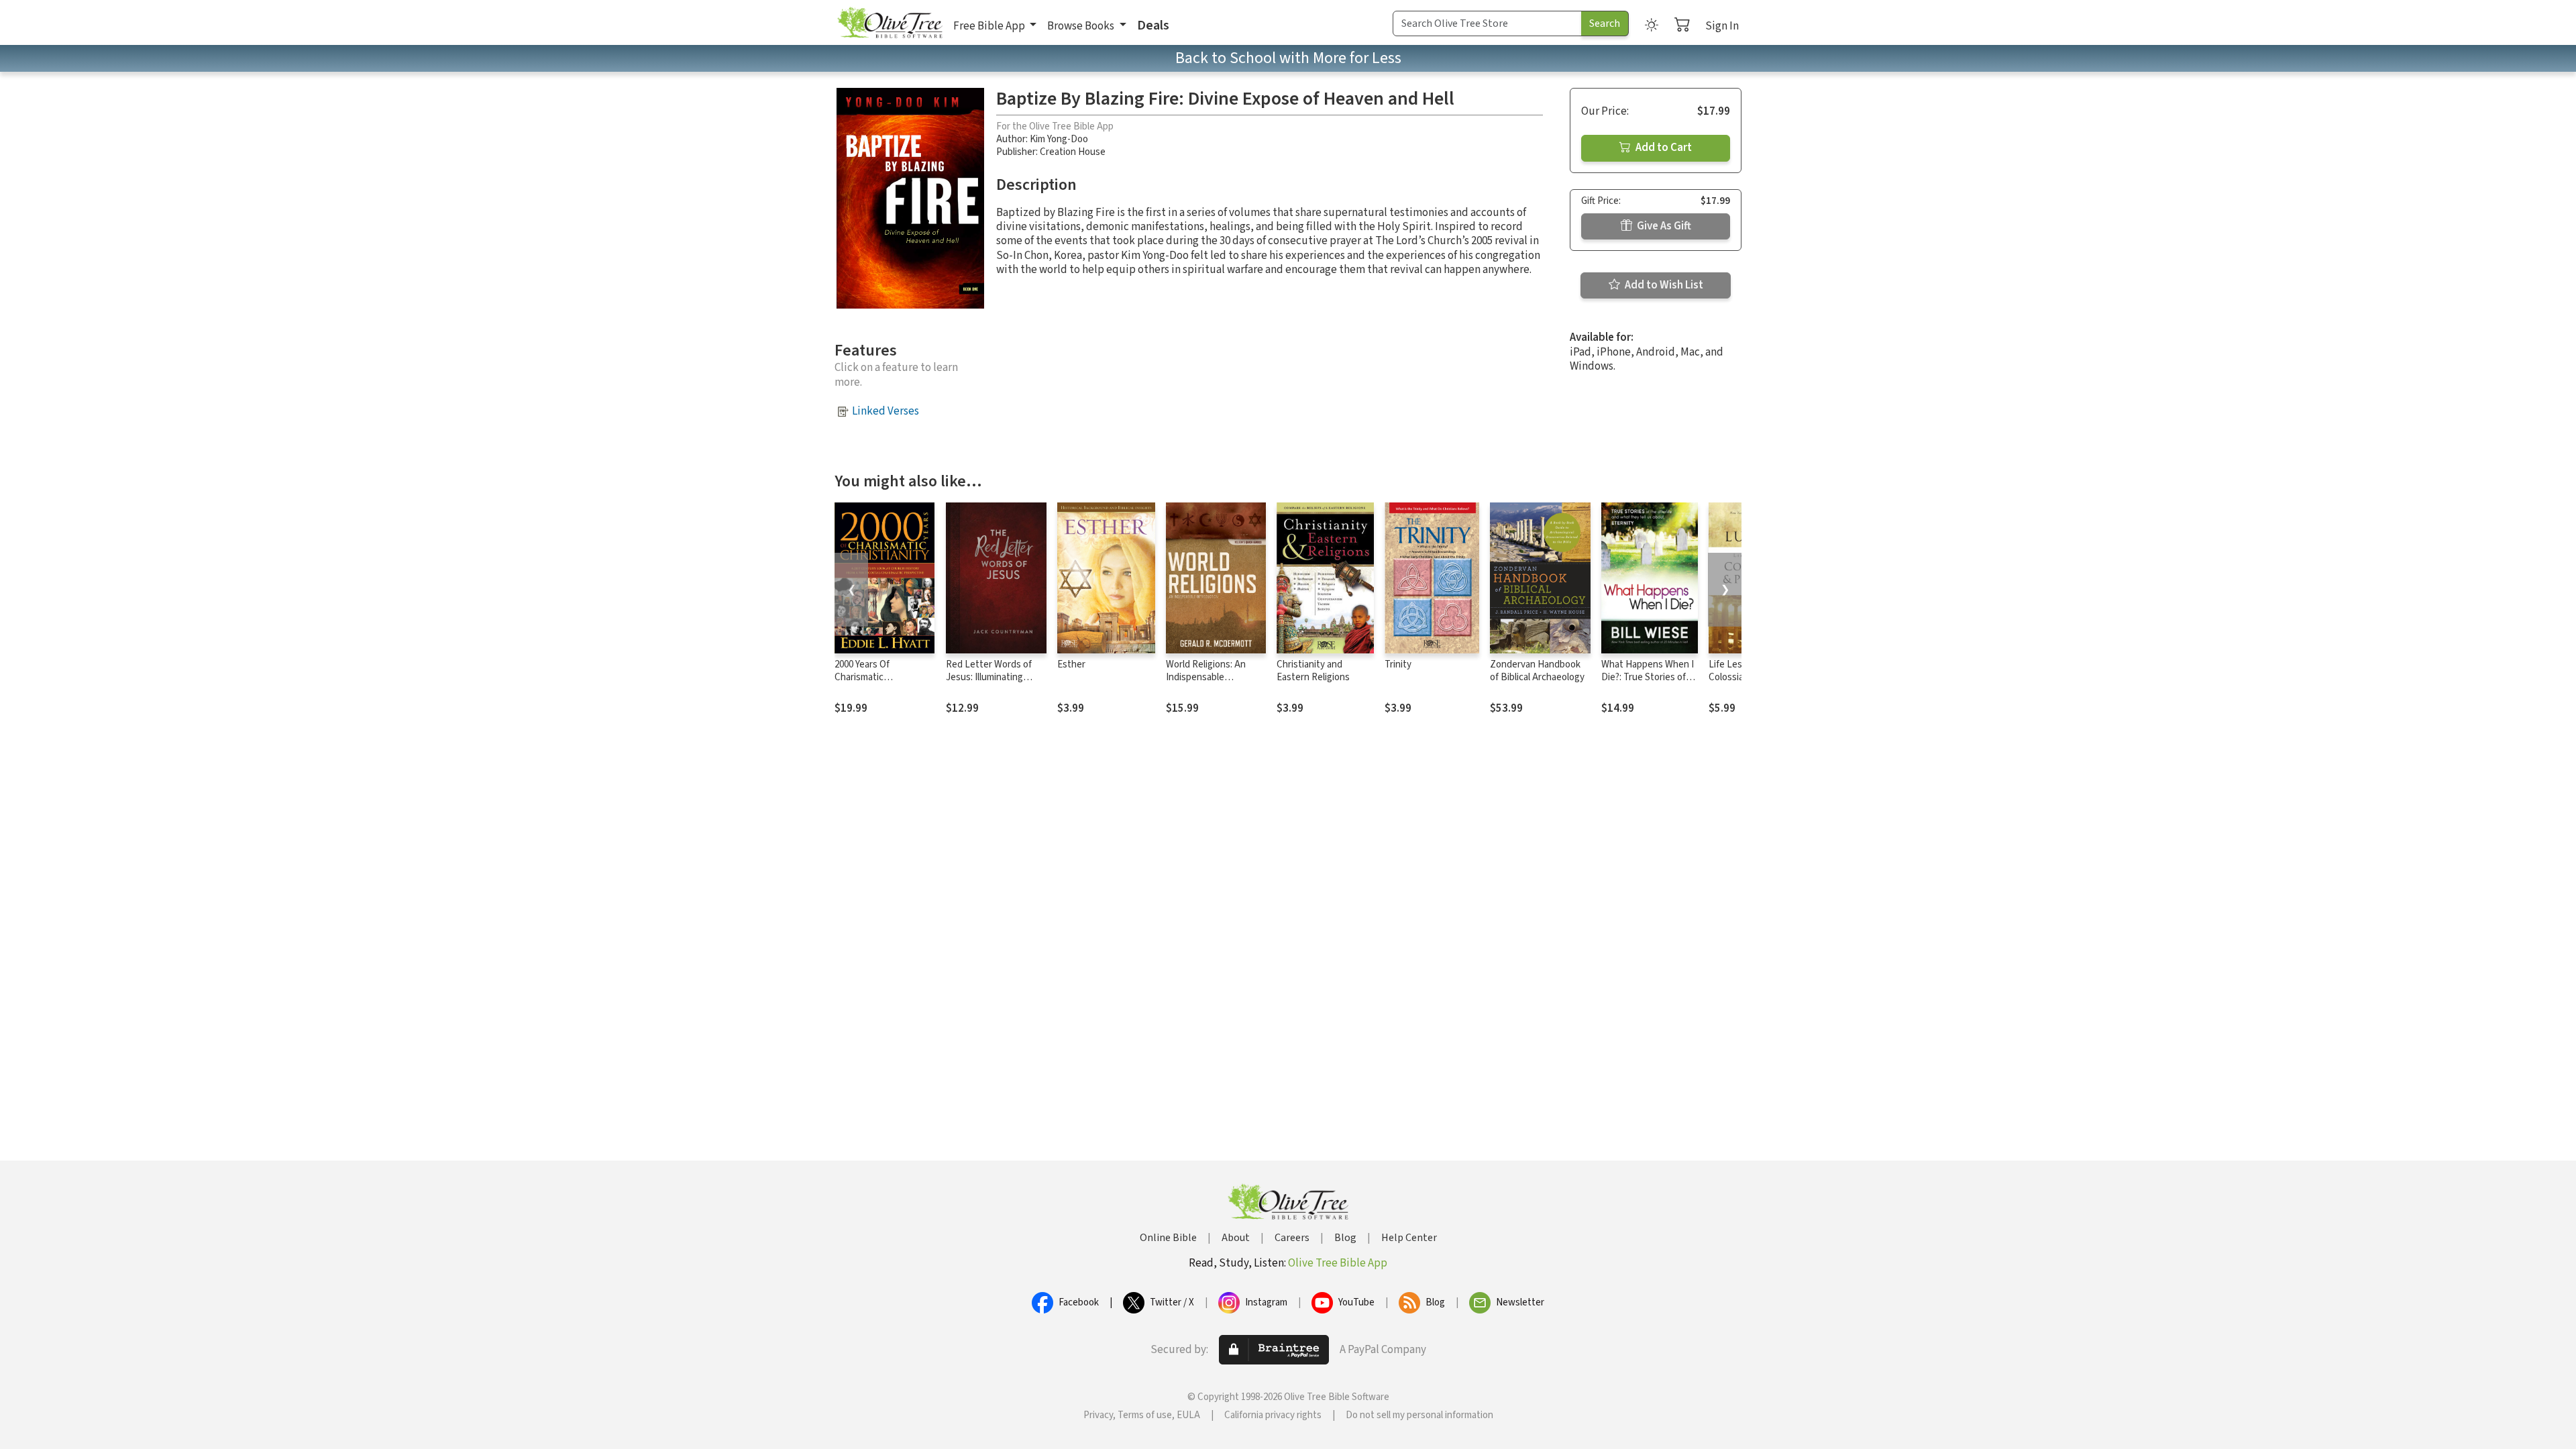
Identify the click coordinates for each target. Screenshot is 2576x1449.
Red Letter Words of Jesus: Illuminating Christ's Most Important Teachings (996, 684)
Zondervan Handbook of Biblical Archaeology (1537, 671)
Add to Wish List (1663, 285)
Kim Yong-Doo (1059, 139)
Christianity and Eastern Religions (1313, 671)
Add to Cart (1663, 148)
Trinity (1398, 664)
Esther (1071, 664)
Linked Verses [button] (885, 411)
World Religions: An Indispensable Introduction (1206, 677)
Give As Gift (1663, 226)
